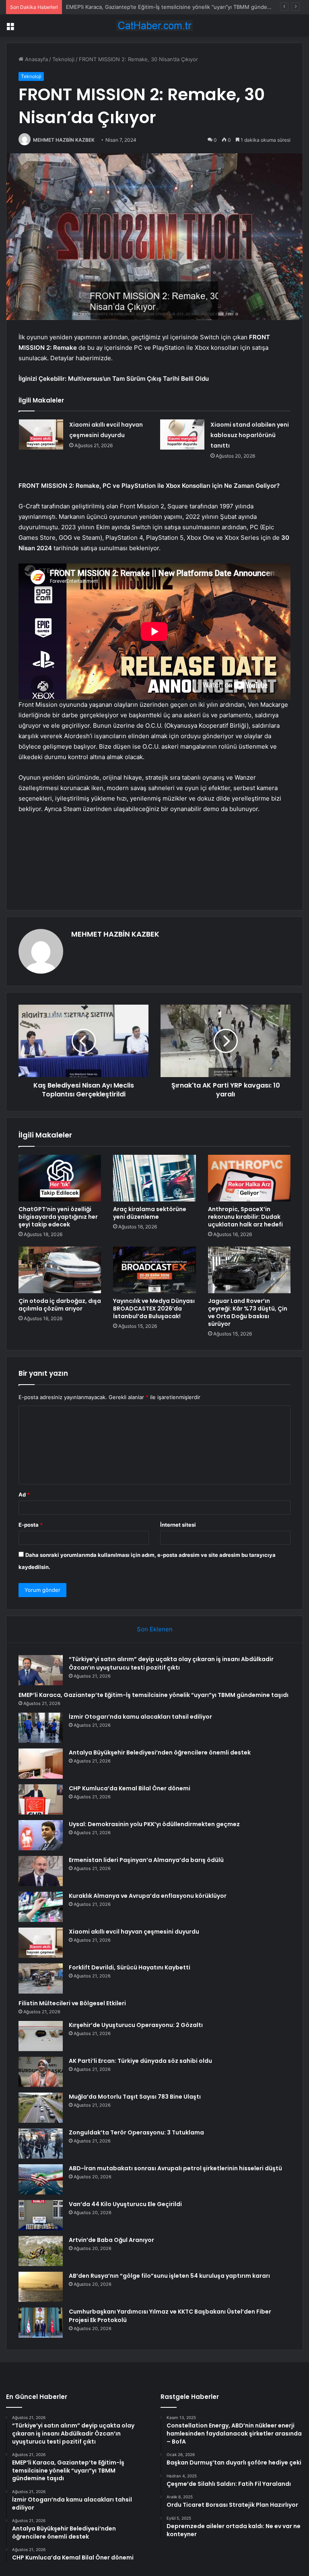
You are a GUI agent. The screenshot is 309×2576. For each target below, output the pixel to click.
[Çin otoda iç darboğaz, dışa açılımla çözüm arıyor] (60, 1270)
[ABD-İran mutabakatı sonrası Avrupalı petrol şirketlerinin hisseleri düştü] (41, 2179)
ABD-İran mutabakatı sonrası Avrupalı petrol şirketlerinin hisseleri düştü (175, 2168)
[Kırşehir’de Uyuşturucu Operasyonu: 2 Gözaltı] (41, 2036)
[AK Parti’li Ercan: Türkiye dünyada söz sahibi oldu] (41, 2072)
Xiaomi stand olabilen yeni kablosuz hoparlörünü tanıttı (250, 435)
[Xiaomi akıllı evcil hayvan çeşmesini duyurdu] (41, 434)
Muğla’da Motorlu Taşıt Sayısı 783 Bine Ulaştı (135, 2097)
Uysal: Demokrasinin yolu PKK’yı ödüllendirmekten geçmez (154, 1824)
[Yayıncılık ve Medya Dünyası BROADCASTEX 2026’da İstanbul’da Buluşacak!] (154, 1270)
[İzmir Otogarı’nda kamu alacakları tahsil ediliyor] (41, 1728)
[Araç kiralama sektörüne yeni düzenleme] (154, 1178)
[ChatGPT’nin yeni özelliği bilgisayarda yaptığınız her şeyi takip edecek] (60, 1178)
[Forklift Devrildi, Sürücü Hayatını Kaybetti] (41, 1978)
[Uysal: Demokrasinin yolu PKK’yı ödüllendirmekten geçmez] (41, 1835)
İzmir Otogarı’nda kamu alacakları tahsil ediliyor (124, 7)
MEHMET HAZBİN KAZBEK (64, 140)
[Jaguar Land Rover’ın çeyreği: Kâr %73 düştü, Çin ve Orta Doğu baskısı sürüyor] (249, 1270)
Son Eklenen (155, 1629)
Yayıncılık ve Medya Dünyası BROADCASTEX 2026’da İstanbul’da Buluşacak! (154, 1309)
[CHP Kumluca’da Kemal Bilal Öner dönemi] (41, 1799)
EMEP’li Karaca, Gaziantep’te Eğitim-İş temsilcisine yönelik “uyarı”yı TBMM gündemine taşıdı (153, 1695)
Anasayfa (36, 59)
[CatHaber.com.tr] (154, 26)
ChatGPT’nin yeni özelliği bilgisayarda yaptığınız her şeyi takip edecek (58, 1217)
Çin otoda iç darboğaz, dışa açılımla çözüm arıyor (60, 1305)
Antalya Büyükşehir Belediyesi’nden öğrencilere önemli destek (160, 1752)
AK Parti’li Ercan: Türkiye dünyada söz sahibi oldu (140, 2061)
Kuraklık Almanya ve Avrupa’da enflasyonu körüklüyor (148, 1896)
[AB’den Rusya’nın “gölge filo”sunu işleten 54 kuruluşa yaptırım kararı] (41, 2287)
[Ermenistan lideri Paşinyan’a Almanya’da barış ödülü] (41, 1871)
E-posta (31, 1525)
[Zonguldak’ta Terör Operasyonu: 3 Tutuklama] (41, 2144)
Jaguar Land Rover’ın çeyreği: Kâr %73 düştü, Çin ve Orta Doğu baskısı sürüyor (248, 1312)
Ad (24, 1494)
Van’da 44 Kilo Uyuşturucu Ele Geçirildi (125, 2204)
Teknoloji (63, 59)
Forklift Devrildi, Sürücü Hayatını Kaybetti (130, 1967)
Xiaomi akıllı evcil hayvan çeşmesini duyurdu (134, 1932)
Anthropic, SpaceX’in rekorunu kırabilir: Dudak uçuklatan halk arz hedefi (245, 1217)
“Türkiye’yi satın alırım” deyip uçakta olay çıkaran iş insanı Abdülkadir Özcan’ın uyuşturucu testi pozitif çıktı (171, 1663)
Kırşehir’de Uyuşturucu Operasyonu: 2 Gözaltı (136, 2025)
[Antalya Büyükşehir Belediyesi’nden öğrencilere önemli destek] (41, 1764)
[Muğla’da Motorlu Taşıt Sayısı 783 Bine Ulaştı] (41, 2108)
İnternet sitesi (178, 1525)
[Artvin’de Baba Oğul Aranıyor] (41, 2251)
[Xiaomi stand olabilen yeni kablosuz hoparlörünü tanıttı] (182, 434)
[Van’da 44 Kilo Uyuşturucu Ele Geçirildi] (41, 2215)
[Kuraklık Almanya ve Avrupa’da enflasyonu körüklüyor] (41, 1907)
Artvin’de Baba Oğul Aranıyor (111, 2240)
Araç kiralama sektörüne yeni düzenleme (150, 1213)
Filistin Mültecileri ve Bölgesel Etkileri (72, 2003)
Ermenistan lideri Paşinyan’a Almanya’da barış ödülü (146, 1860)
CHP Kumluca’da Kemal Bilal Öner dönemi (130, 1788)
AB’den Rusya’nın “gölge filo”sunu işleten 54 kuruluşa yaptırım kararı (169, 2276)
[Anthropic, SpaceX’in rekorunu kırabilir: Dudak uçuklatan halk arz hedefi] (249, 1178)
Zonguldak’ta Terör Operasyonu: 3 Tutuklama (136, 2132)
